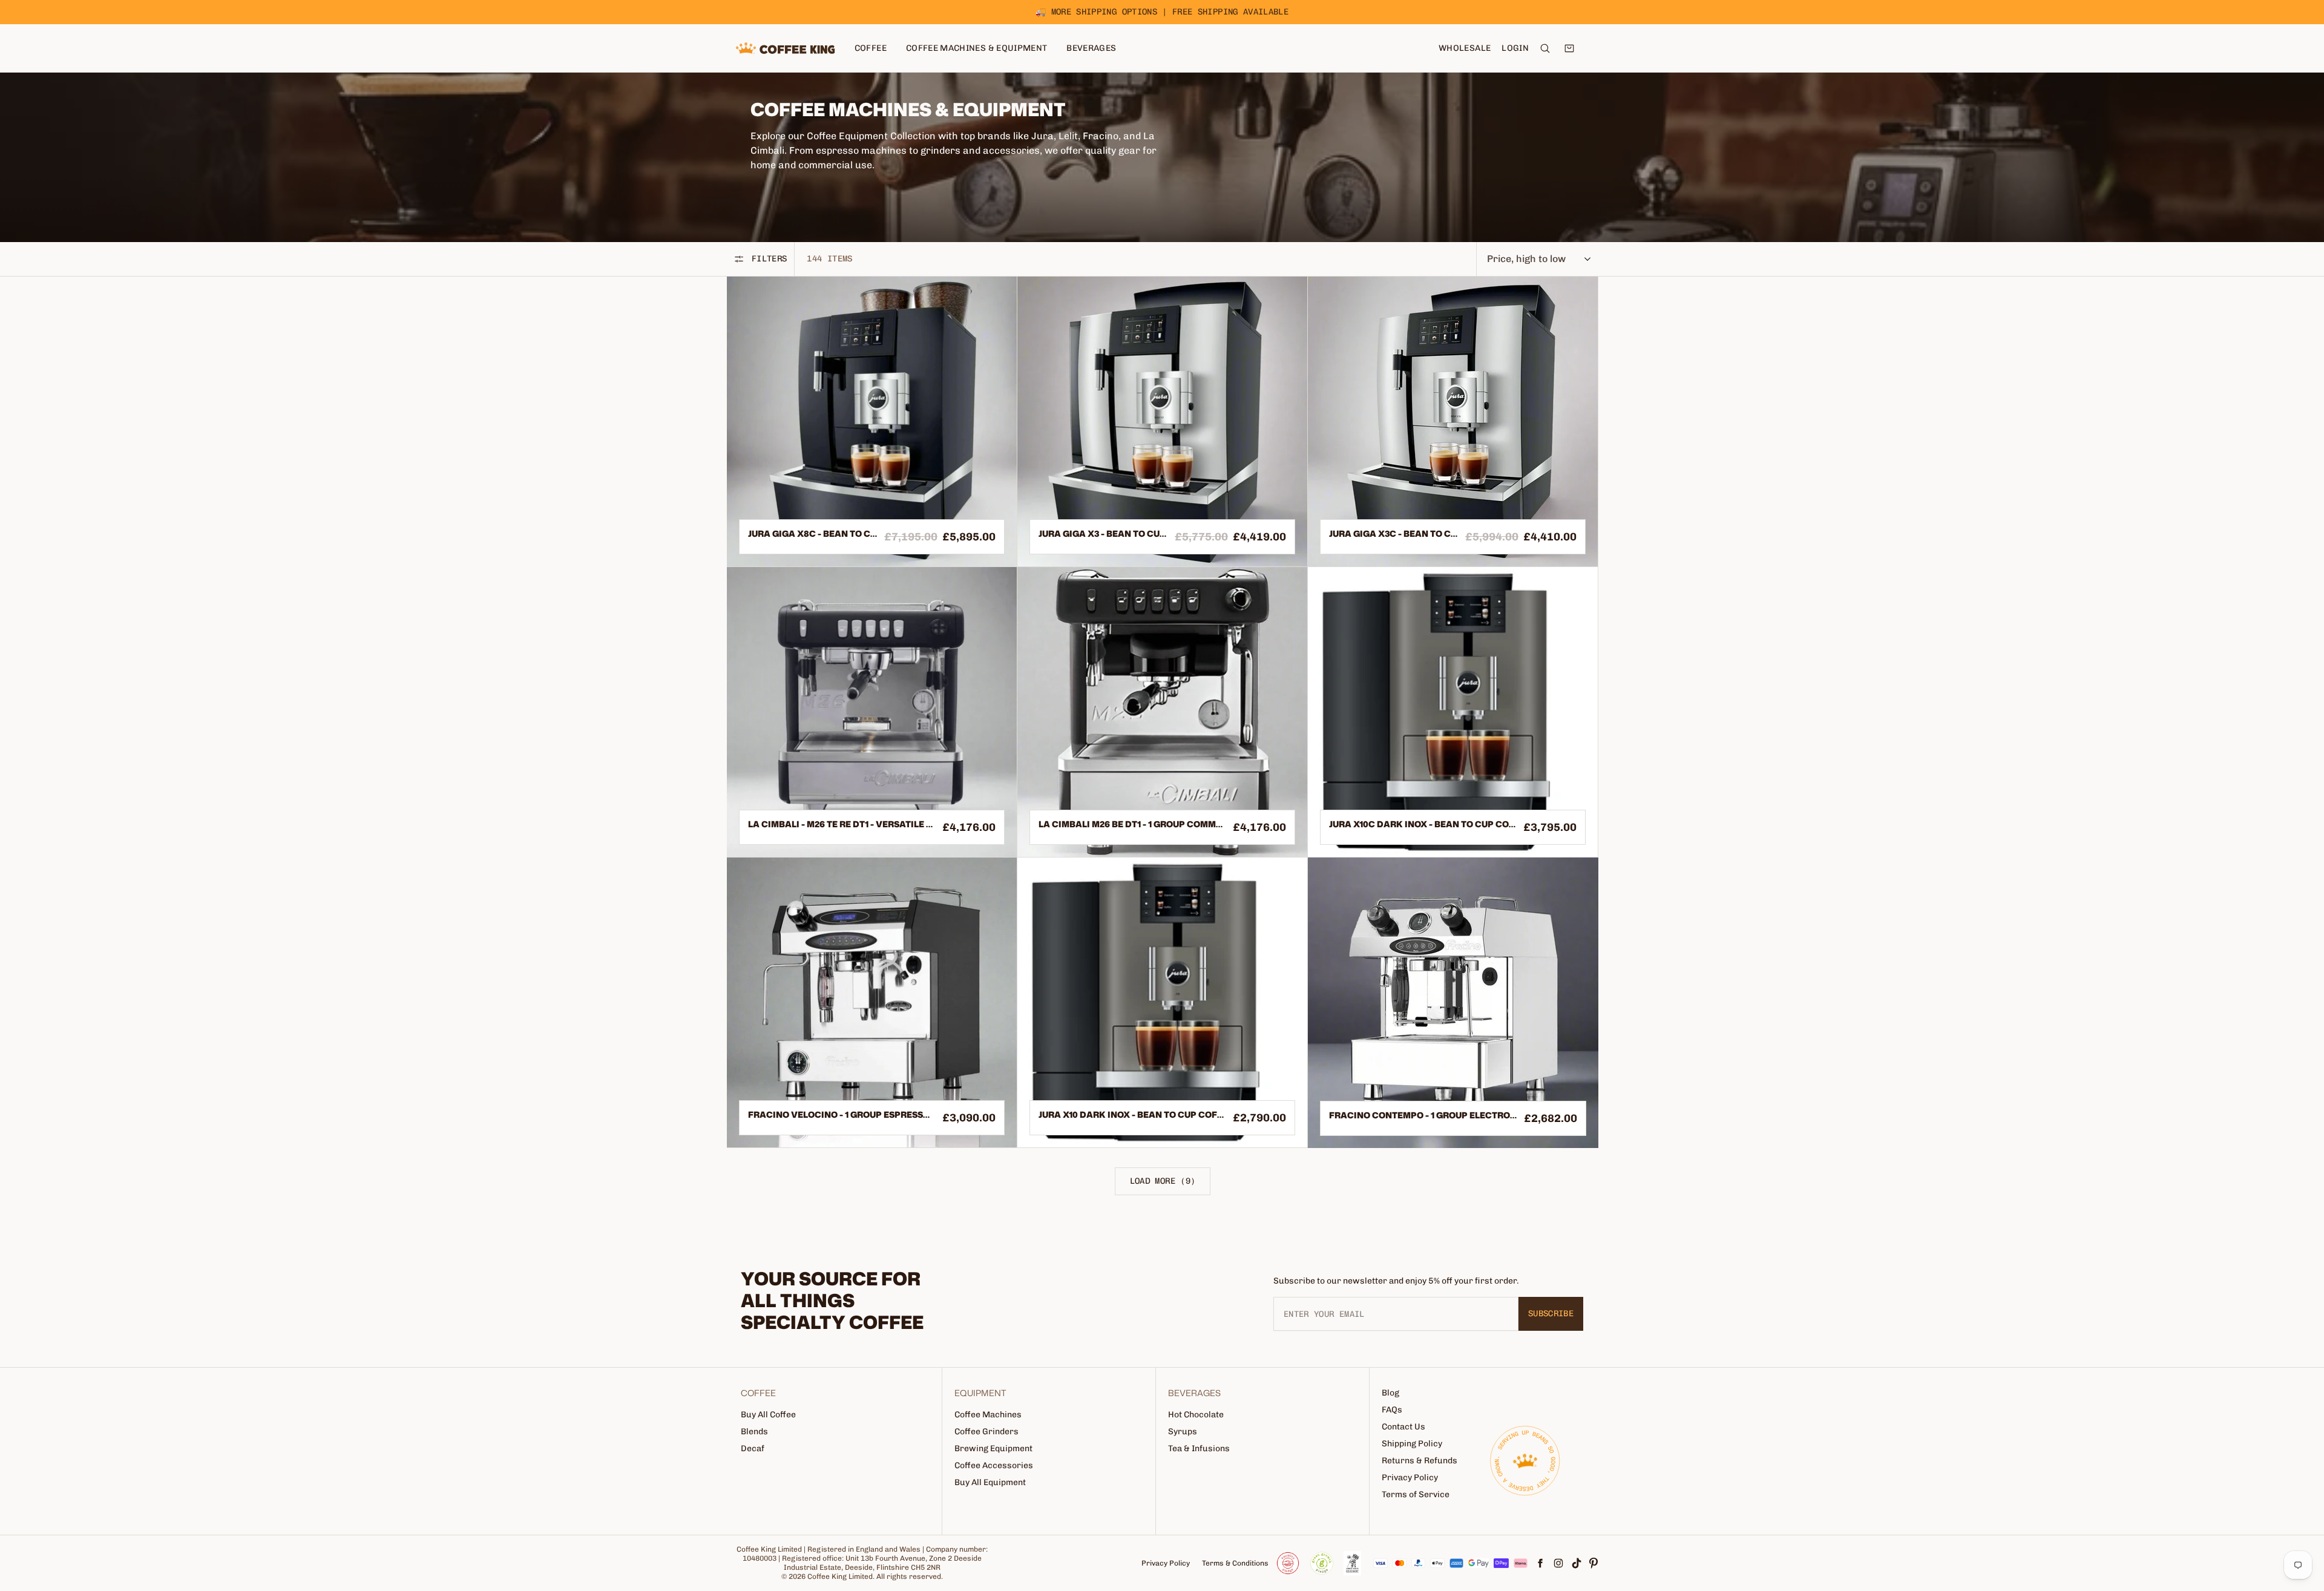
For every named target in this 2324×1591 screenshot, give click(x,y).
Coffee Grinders (986, 1432)
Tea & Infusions (1199, 1448)
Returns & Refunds (1420, 1461)
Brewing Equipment (993, 1448)
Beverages (1091, 48)
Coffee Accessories (994, 1465)
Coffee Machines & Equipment (977, 48)
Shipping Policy (1412, 1444)
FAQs (1392, 1410)
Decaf (753, 1448)
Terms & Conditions (1235, 1563)
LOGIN (1515, 48)
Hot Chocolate (1196, 1415)
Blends (754, 1432)
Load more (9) (1163, 1181)
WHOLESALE (1465, 48)
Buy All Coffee (768, 1415)
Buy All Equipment (990, 1482)
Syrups (1183, 1432)
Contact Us (1403, 1427)
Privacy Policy (1410, 1478)
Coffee (871, 48)
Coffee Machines (988, 1415)
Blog (1390, 1393)
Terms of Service (1416, 1494)
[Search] (1545, 48)
